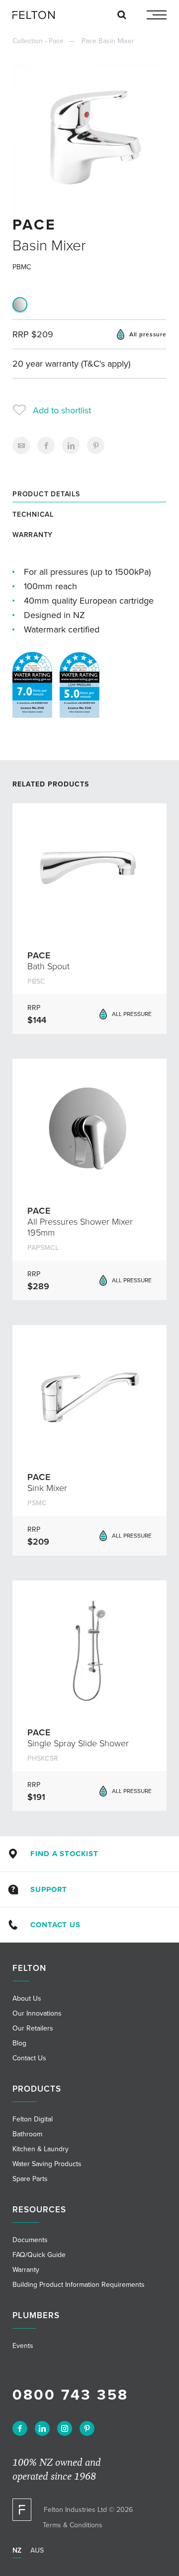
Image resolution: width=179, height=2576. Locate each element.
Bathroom (27, 2134)
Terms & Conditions (73, 2525)
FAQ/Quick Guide (39, 2255)
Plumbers (36, 2315)
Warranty (33, 535)
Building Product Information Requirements (79, 2285)
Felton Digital (33, 2119)
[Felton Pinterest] (87, 2428)
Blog (19, 2043)
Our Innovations (37, 2013)
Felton (29, 1968)
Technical (33, 514)
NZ (17, 2550)
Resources (39, 2210)
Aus (37, 2550)
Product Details (46, 494)
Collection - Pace (38, 41)
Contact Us (55, 1925)
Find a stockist (64, 1854)
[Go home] (37, 15)
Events (23, 2346)
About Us (27, 1998)
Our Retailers (33, 2028)
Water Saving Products (47, 2164)
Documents (30, 2240)
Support (49, 1889)
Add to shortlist (62, 410)
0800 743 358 (70, 2395)
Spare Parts (30, 2179)
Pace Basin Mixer (108, 41)
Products (37, 2089)
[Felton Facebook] (20, 2428)
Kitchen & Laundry (41, 2149)
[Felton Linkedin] (42, 2428)
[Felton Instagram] (65, 2428)
